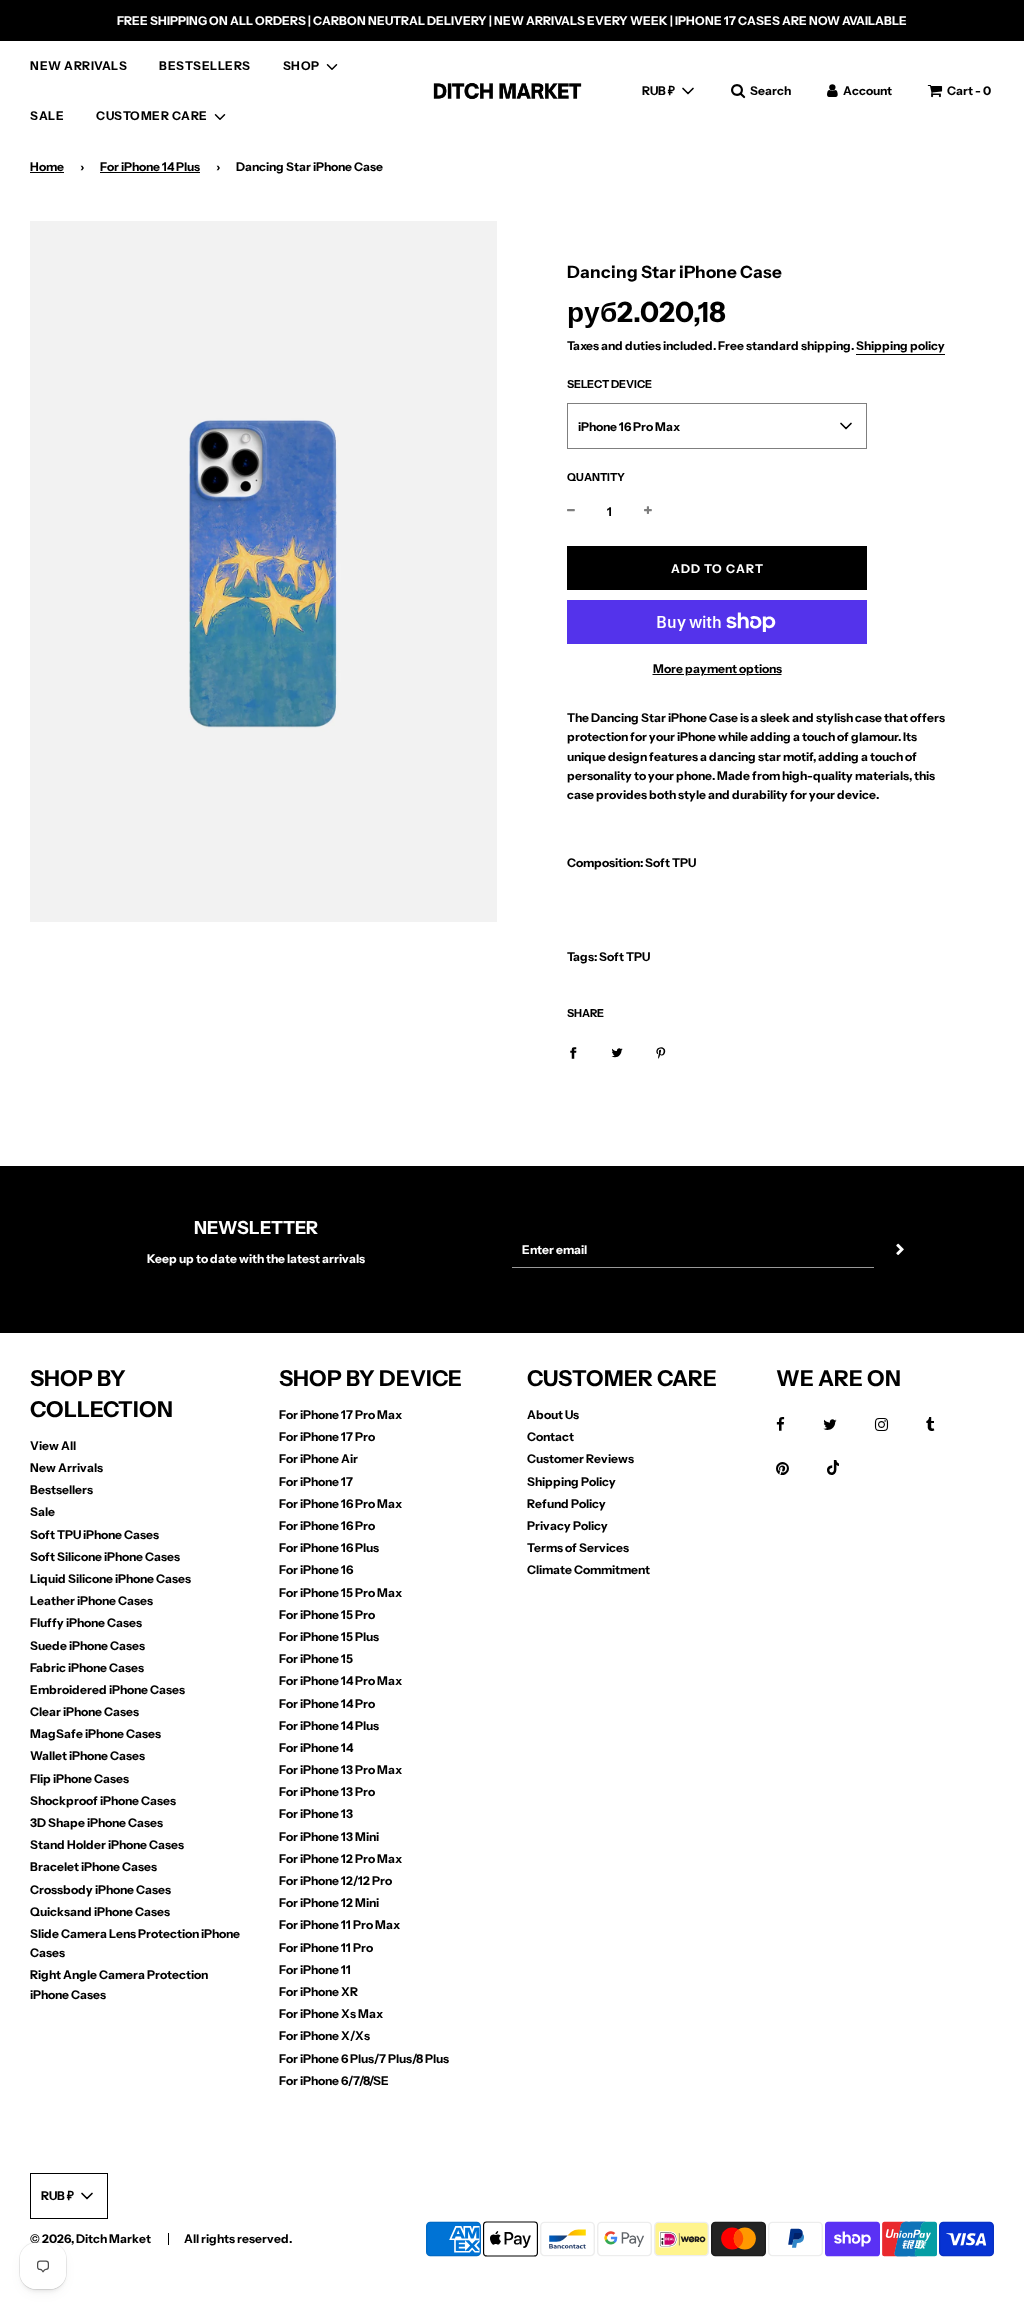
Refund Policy (566, 1503)
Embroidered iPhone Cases (107, 1689)
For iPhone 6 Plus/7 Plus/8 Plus (364, 2058)
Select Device (609, 384)
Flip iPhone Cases (79, 1778)
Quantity (596, 477)
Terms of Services (578, 1547)
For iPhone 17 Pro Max (340, 1414)
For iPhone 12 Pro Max (340, 1858)
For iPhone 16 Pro (327, 1525)
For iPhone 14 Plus (150, 166)
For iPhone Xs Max (331, 2013)
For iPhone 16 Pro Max (340, 1503)
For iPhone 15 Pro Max (340, 1592)
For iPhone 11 (315, 1969)
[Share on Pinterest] (661, 1051)
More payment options (717, 668)
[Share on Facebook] (573, 1051)
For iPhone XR (318, 1991)
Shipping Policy (571, 1481)
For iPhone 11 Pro (326, 1947)
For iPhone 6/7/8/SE (334, 2080)
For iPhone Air (318, 1458)
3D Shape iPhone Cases (96, 1822)
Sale (42, 1511)
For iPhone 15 (316, 1658)
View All (53, 1445)
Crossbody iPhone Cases (100, 1889)
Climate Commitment (588, 1569)
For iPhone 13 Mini (329, 1836)
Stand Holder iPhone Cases (107, 1844)
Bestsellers (61, 1489)
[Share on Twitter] (617, 1051)
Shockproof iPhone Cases (103, 1800)
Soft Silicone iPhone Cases (105, 1556)
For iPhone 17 (316, 1481)
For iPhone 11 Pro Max (339, 1924)
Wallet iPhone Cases (87, 1755)
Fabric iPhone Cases (87, 1667)
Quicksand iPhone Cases (100, 1911)
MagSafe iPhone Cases (95, 1733)
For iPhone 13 (316, 1813)
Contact (550, 1436)
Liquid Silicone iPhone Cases (110, 1578)
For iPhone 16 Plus (329, 1547)
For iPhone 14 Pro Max (340, 1680)
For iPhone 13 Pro (327, 1791)
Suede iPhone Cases (87, 1645)
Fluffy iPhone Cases (86, 1622)
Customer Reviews (580, 1458)
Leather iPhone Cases (91, 1600)
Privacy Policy (567, 1525)
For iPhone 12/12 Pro (335, 1880)
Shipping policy (900, 345)
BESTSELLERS (205, 65)
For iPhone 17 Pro (327, 1436)
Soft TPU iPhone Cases (94, 1534)
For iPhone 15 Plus (329, 1636)
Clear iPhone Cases (84, 1711)
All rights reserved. (238, 2238)
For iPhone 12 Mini (329, 1902)
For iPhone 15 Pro (327, 1614)
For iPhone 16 (316, 1569)
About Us (553, 1414)
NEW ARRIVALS (78, 65)
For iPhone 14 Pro (327, 1703)
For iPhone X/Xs (324, 2035)
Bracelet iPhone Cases (93, 1866)
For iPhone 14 (316, 1747)
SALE (47, 115)
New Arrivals (66, 1467)
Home (47, 166)
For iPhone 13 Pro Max (340, 1769)
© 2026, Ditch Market (90, 2238)
